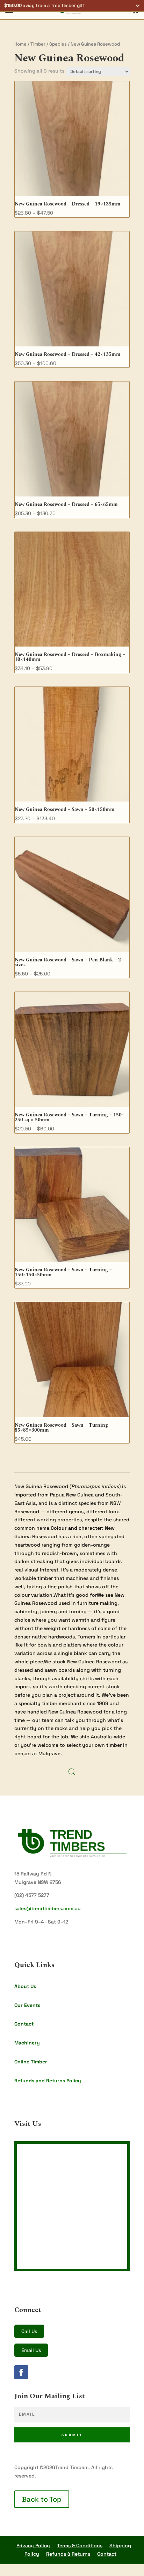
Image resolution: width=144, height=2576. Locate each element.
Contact (24, 2024)
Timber (38, 44)
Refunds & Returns (68, 2554)
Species (58, 44)
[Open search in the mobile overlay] (72, 1772)
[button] (72, 6)
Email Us (31, 2350)
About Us (25, 1986)
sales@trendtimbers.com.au (48, 1908)
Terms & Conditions (80, 2545)
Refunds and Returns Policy (48, 2081)
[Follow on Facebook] (21, 2372)
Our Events (27, 2005)
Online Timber (31, 2062)
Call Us (29, 2331)
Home (20, 44)
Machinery (27, 2043)
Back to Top (42, 2499)
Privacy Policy (33, 2545)
